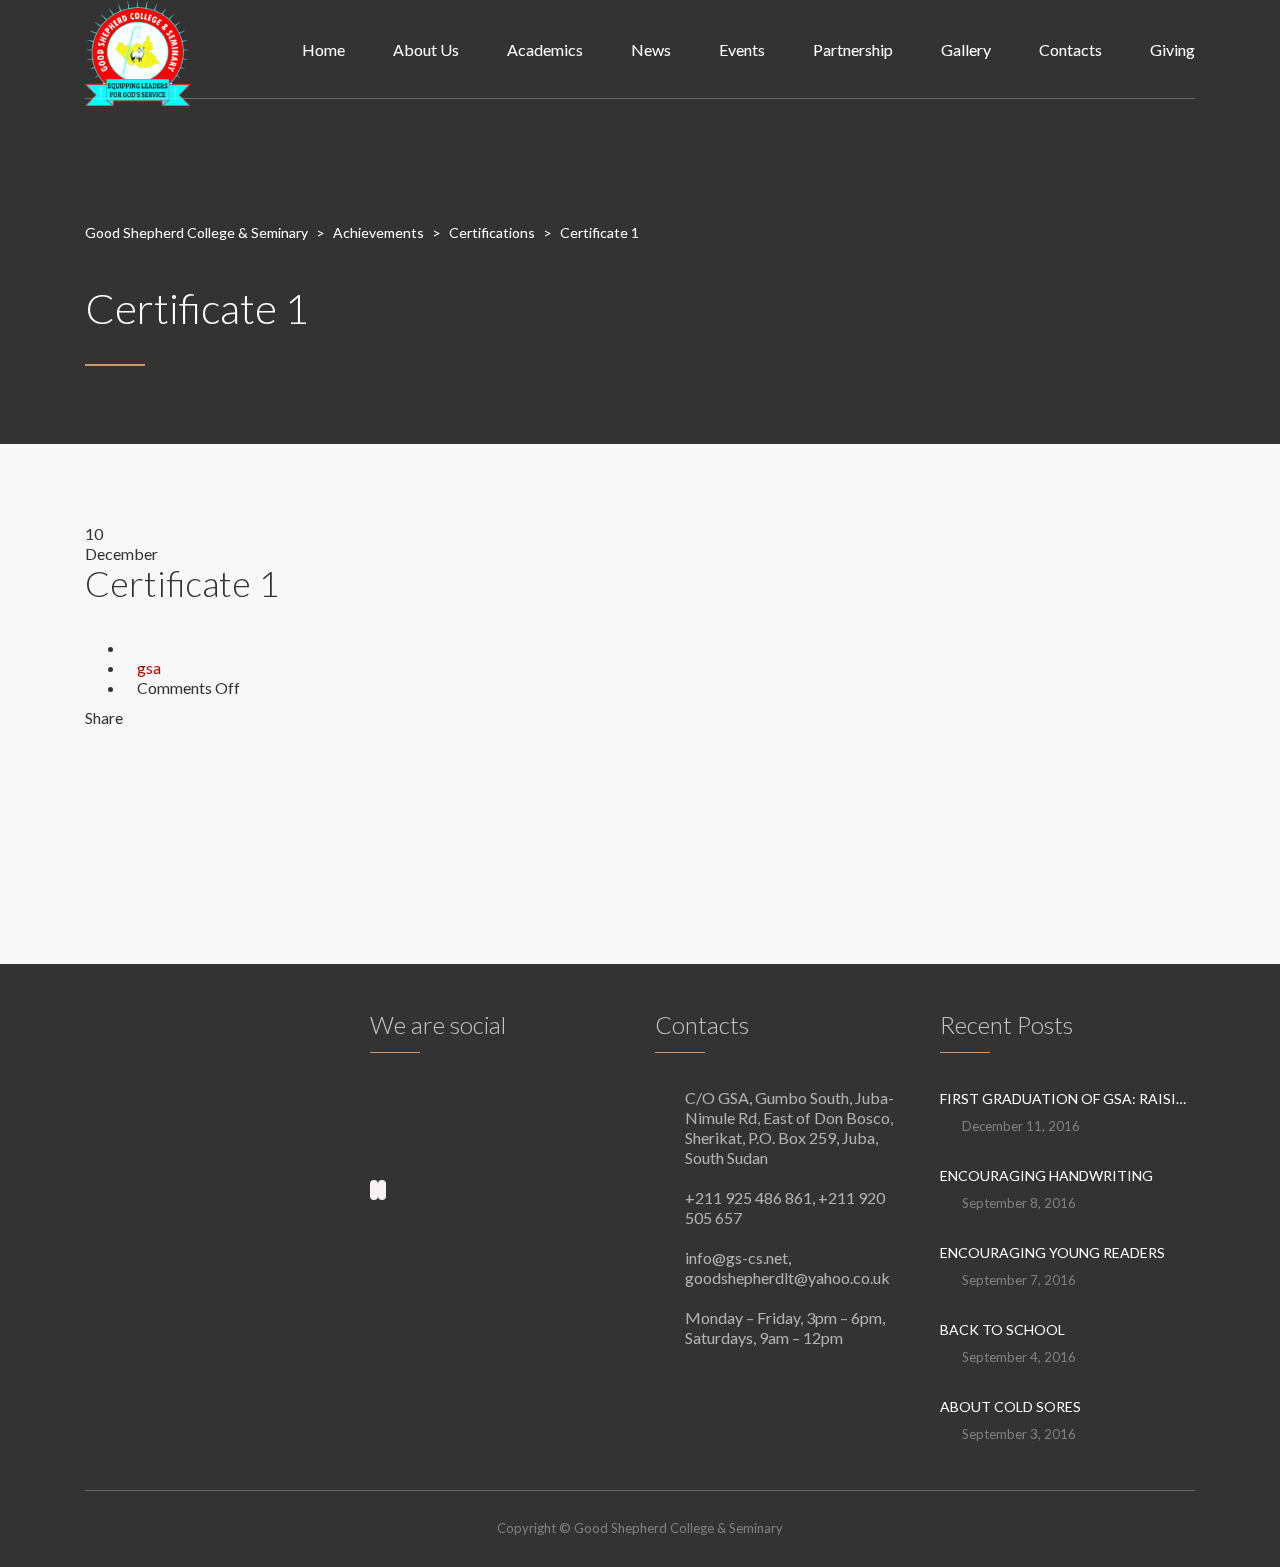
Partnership (853, 49)
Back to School (1002, 1329)
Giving (1172, 49)
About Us (426, 49)
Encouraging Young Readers (1052, 1252)
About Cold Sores (1010, 1406)
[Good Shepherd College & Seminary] (137, 50)
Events (742, 49)
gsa (149, 667)
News (651, 49)
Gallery (966, 49)
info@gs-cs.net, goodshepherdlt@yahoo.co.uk (787, 1267)
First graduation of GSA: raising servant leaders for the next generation (1067, 1098)
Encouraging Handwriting (1046, 1175)
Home (323, 49)
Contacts (1070, 49)
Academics (545, 49)
